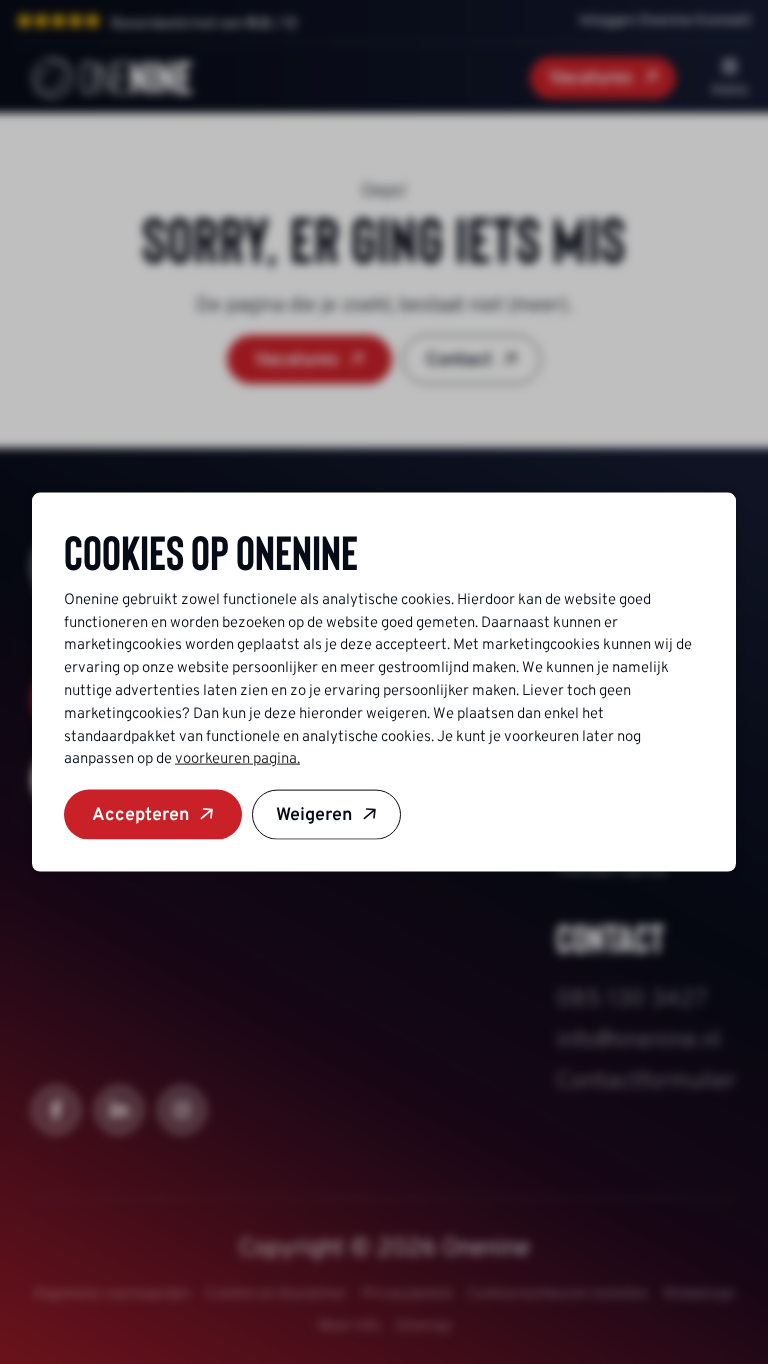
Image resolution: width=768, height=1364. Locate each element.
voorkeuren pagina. (237, 758)
